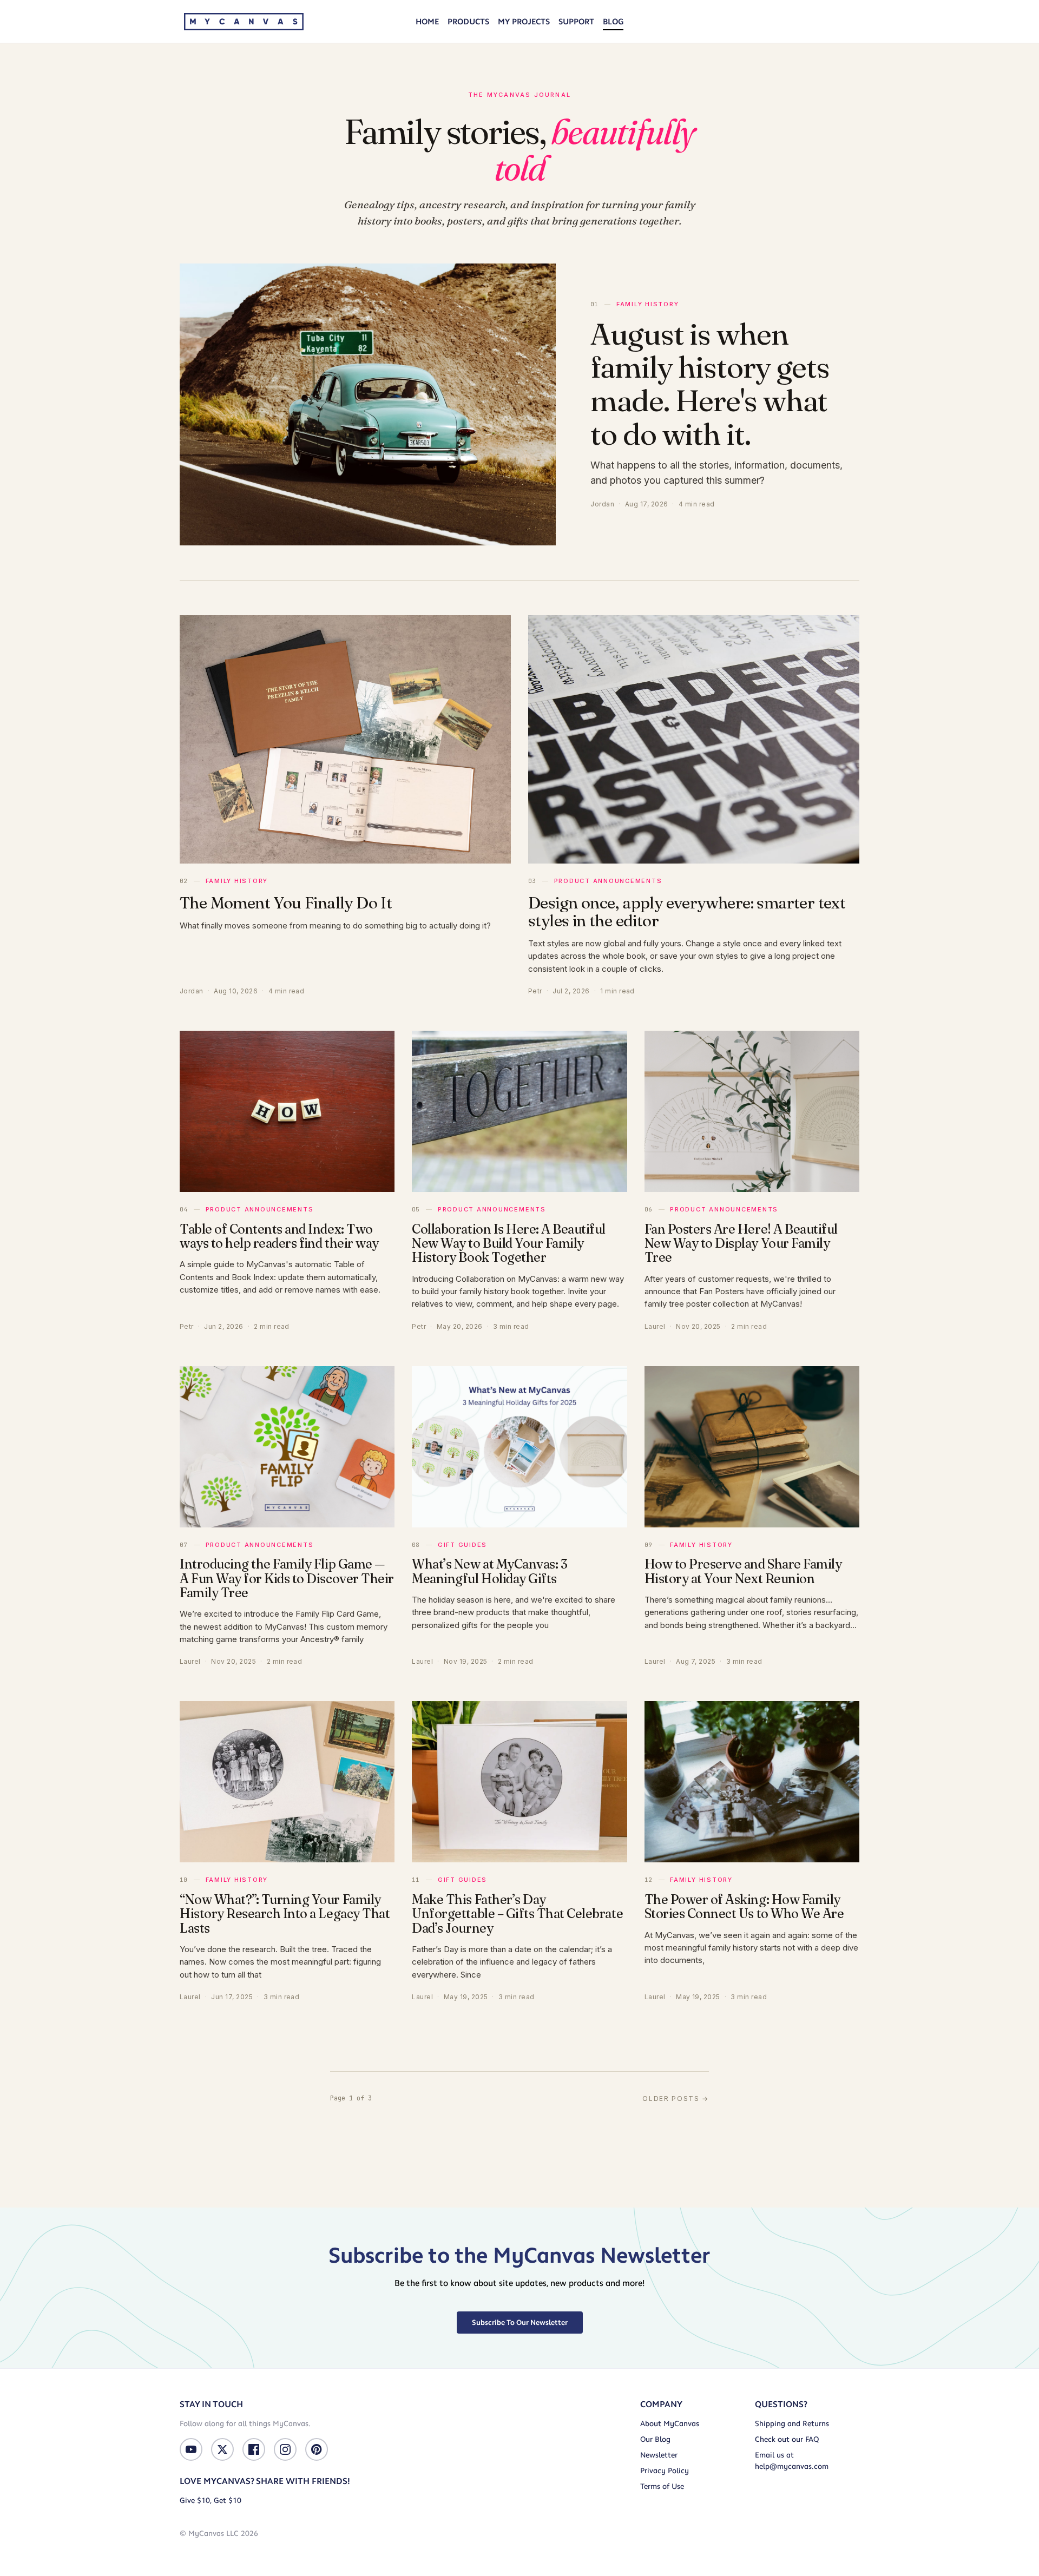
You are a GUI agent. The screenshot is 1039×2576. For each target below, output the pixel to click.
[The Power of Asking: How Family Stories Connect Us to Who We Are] (752, 1782)
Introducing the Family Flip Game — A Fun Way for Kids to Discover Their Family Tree (287, 1578)
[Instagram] (285, 2449)
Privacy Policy (665, 2471)
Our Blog (655, 2439)
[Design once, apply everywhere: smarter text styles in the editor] (694, 739)
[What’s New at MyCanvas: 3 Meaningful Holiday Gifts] (519, 1447)
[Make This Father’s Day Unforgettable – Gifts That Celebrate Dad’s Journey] (519, 1782)
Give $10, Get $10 (211, 2501)
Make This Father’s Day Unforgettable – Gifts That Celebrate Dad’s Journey (517, 1914)
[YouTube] (191, 2449)
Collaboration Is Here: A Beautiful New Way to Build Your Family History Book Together (509, 1243)
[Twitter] (222, 2449)
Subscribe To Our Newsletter (520, 2322)
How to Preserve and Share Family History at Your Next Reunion (743, 1571)
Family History (647, 304)
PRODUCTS (468, 22)
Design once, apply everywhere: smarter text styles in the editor (687, 912)
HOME (427, 22)
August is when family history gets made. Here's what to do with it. (710, 384)
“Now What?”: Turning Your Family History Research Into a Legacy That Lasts (285, 1914)
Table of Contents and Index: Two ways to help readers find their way (279, 1236)
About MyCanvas (670, 2424)
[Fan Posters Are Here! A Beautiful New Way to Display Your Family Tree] (752, 1111)
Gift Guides (462, 1545)
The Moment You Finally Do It (286, 903)
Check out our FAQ (787, 2439)
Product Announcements (608, 881)
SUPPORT (576, 22)
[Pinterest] (317, 2449)
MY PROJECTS (524, 22)
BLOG (613, 22)
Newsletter (659, 2455)
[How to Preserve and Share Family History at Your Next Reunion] (752, 1447)
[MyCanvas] (244, 22)
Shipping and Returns (792, 2424)
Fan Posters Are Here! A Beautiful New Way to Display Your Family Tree (741, 1243)
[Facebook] (254, 2449)
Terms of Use (662, 2486)
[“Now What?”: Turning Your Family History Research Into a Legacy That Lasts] (287, 1782)
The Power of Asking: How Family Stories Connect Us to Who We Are (744, 1906)
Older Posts (676, 2099)
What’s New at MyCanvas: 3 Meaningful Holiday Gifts (489, 1571)
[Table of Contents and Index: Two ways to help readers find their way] (287, 1111)
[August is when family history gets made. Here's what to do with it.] (368, 404)
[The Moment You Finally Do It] (345, 739)
